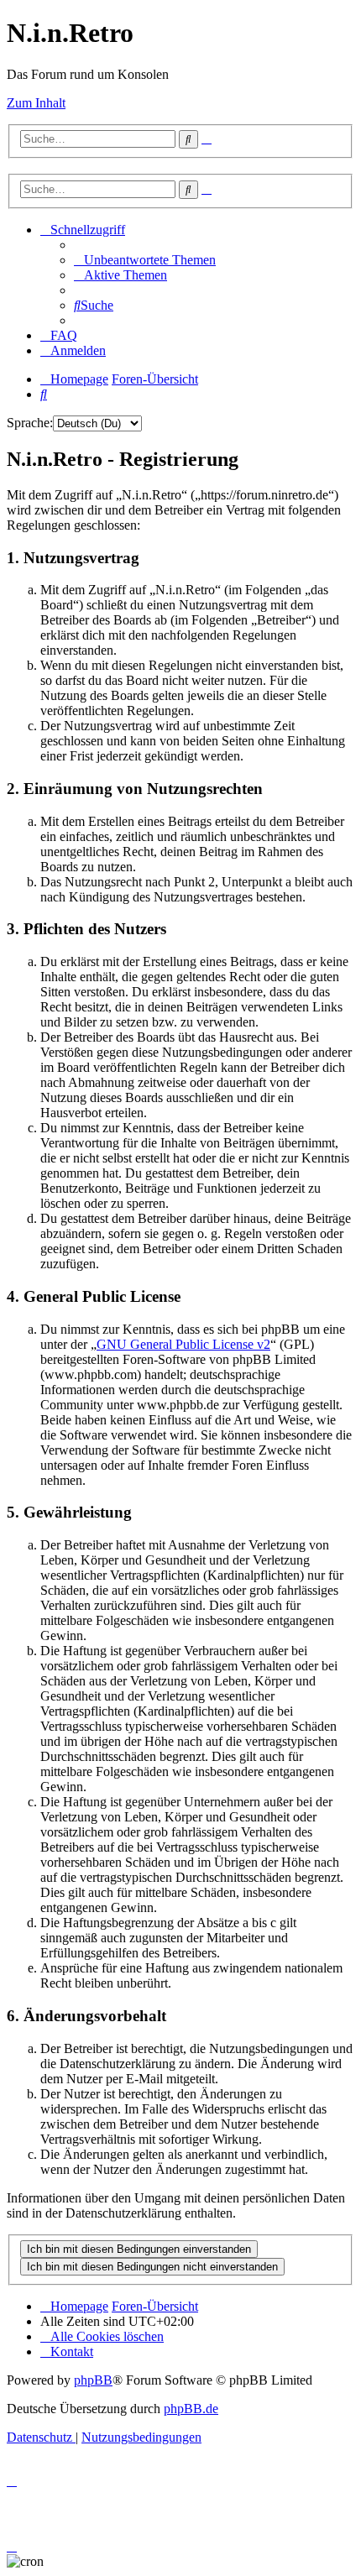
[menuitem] (145, 260)
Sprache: (30, 423)
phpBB (93, 2380)
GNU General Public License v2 (183, 1344)
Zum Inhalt (36, 103)
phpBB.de (191, 2409)
